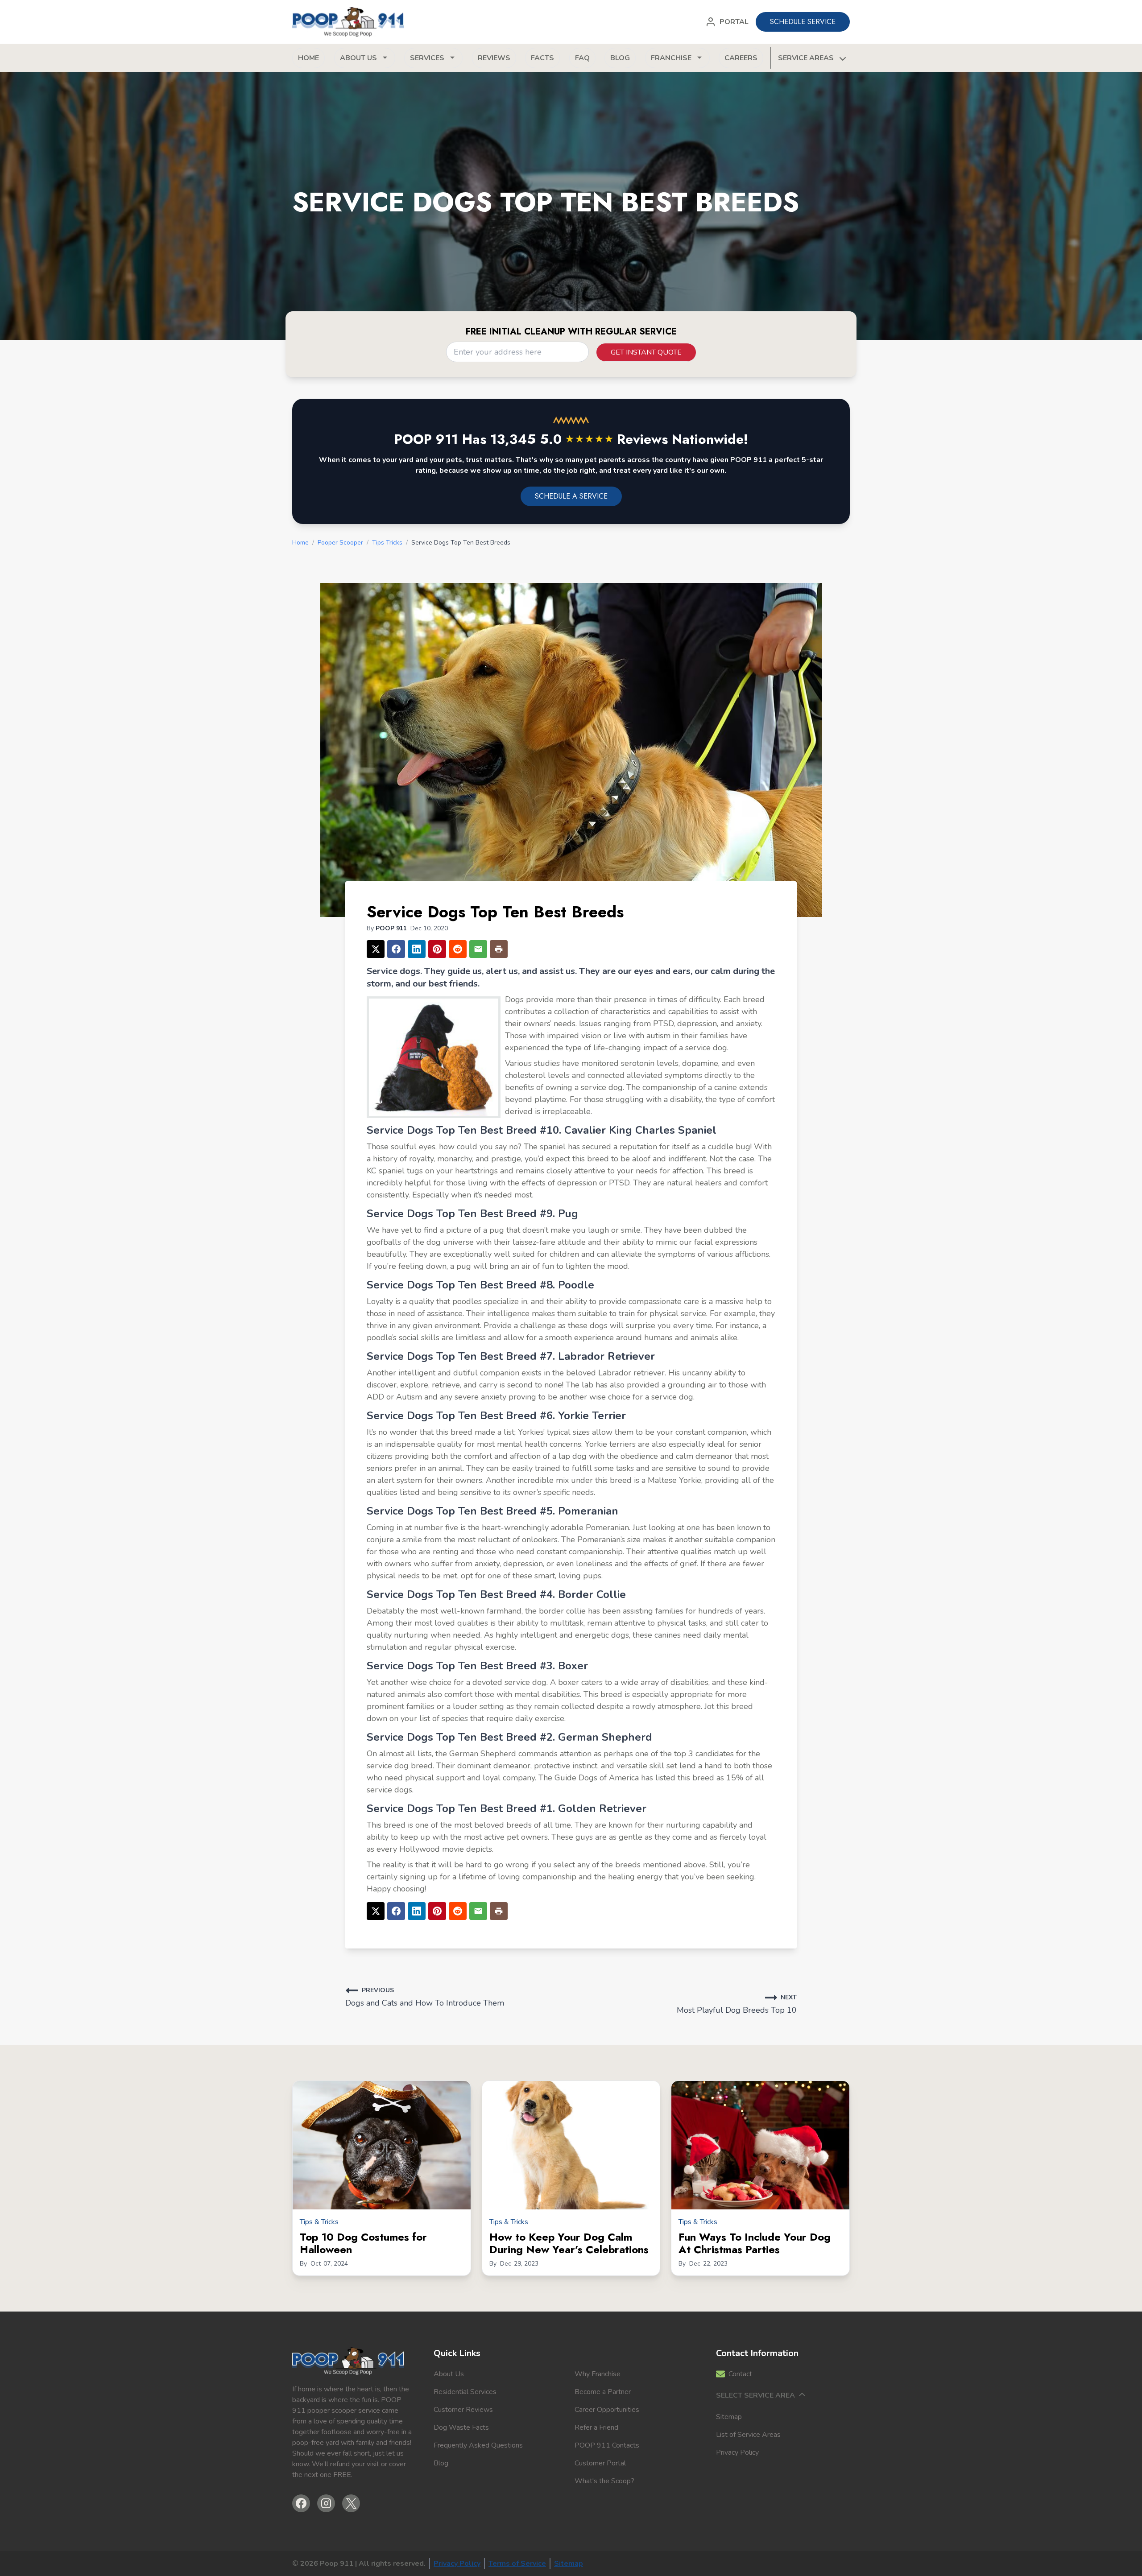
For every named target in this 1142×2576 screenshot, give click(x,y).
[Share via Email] (478, 949)
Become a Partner (603, 2392)
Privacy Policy (737, 2452)
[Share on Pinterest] (437, 949)
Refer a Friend (596, 2427)
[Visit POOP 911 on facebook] (301, 2503)
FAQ (582, 58)
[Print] (499, 949)
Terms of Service (517, 2564)
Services (427, 58)
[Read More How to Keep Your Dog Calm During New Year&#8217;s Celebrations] (571, 2145)
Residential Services (465, 2392)
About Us (449, 2374)
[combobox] (517, 352)
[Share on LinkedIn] (417, 949)
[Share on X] (376, 949)
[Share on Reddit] (458, 949)
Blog (620, 58)
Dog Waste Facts (461, 2427)
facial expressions (726, 1242)
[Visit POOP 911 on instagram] (326, 2503)
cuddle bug (729, 1147)
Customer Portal (600, 2463)
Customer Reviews (463, 2410)
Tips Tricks (387, 543)
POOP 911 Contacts (607, 2445)
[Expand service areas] (842, 58)
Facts (542, 58)
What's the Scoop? (604, 2481)
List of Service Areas (748, 2435)
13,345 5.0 (552, 439)
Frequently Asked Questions (478, 2445)
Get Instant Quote (646, 352)
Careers (741, 58)
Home (308, 58)
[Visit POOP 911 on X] (351, 2503)
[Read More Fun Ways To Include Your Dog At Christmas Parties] (760, 2145)
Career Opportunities (607, 2410)
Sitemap (729, 2417)
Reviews (494, 58)
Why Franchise (598, 2374)
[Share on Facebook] (396, 949)
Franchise (671, 58)
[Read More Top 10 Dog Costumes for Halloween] (382, 2145)
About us (358, 58)
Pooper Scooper (340, 543)
